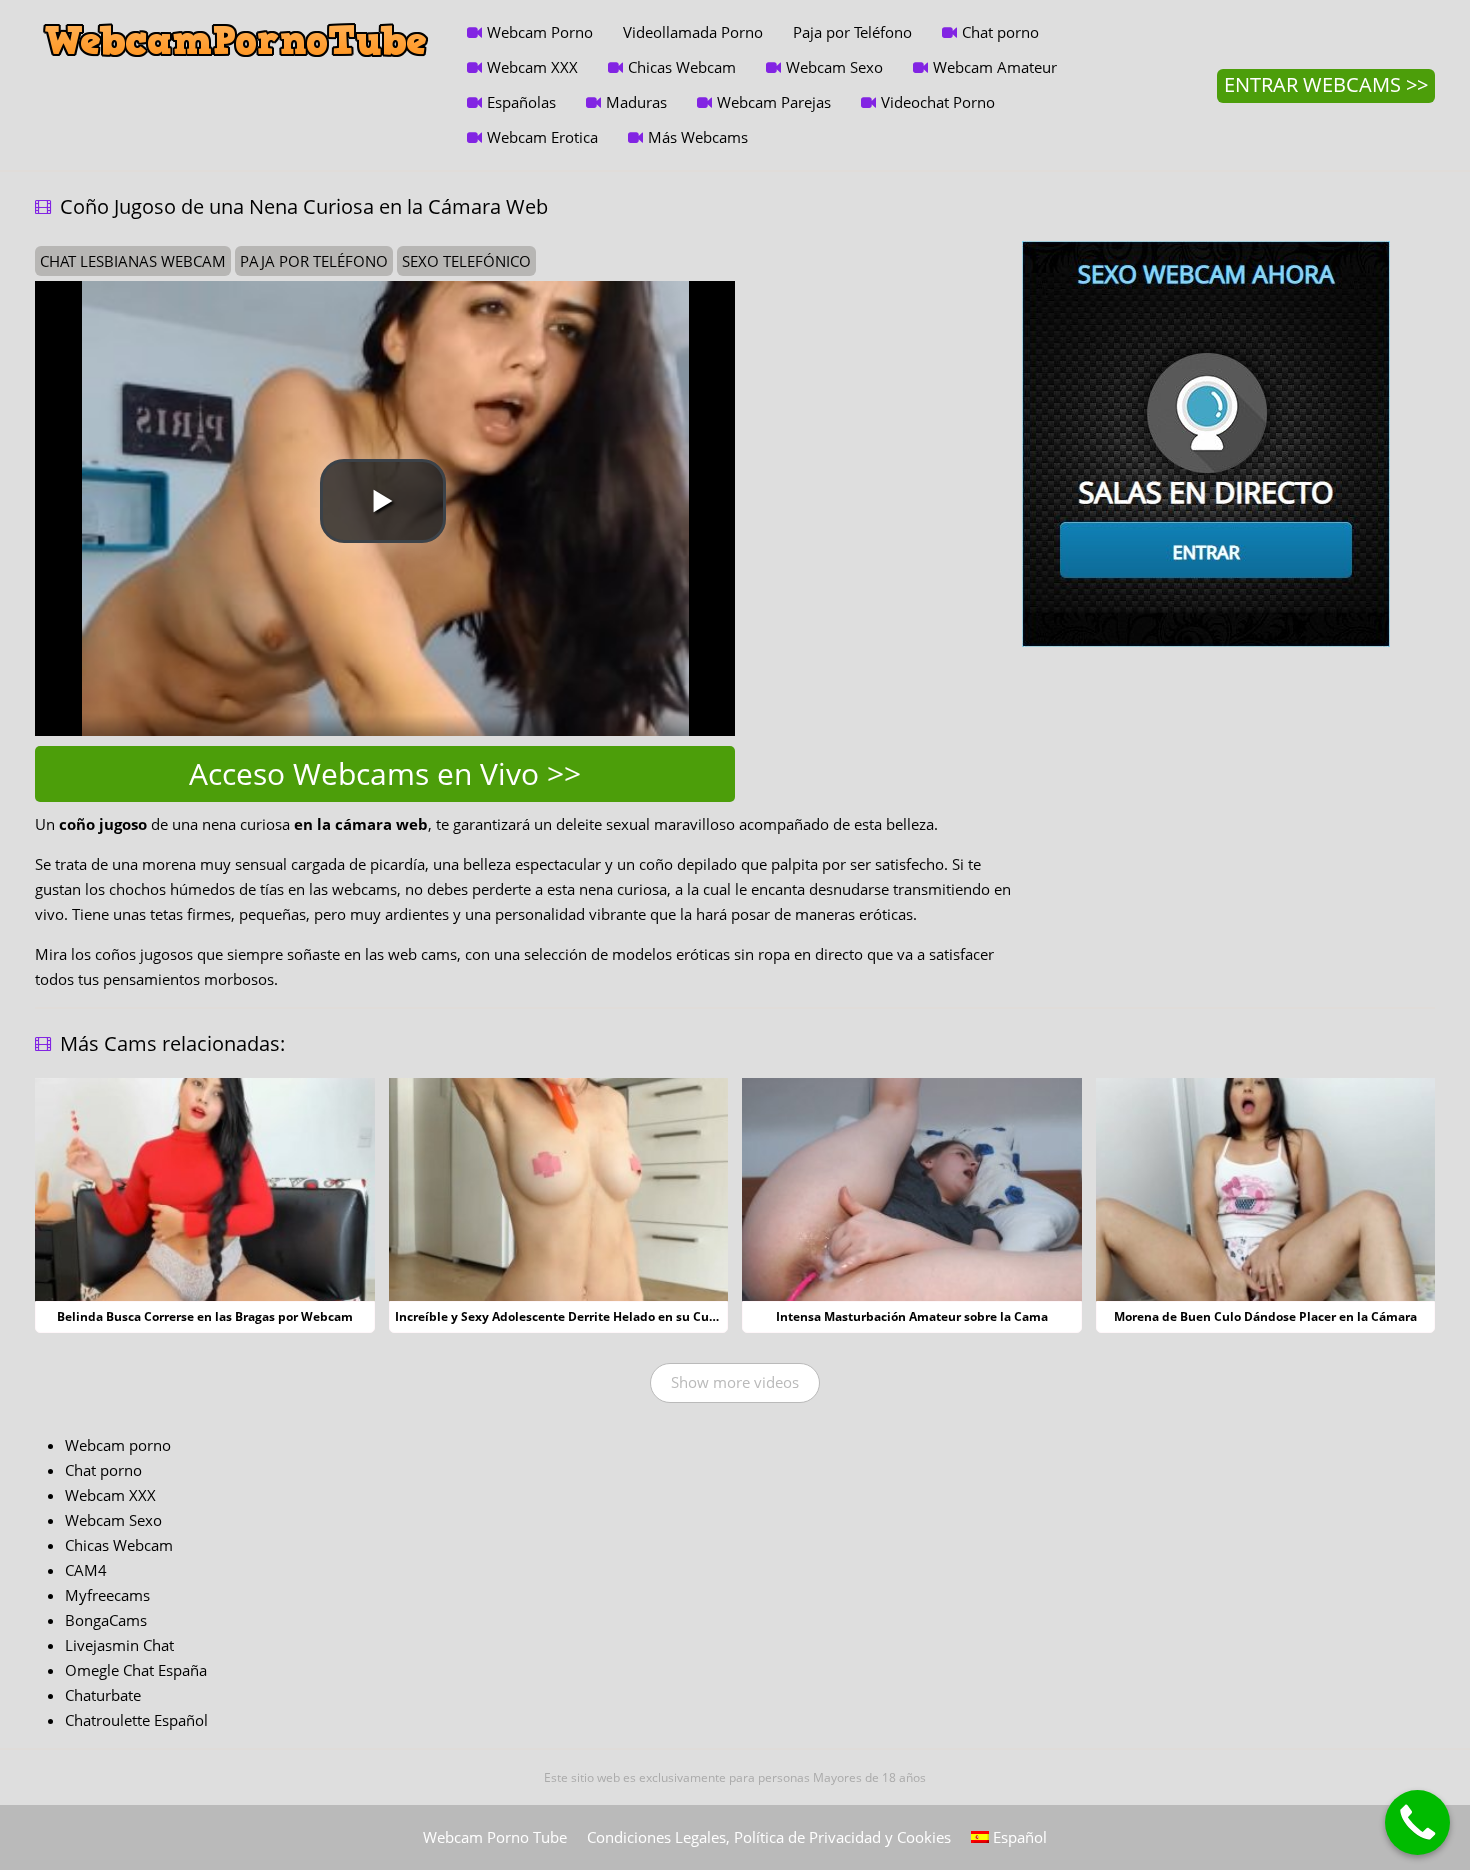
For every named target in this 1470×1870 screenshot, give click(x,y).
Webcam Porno (540, 32)
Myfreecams (107, 1595)
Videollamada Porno (693, 32)
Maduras (636, 102)
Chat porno (1000, 32)
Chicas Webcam (682, 67)
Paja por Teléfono (852, 32)
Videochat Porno (938, 102)
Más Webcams (698, 137)
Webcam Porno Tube (495, 1837)
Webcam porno (118, 1445)
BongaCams (106, 1620)
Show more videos (735, 1382)
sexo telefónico (466, 261)
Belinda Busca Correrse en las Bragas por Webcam (205, 1316)
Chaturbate (103, 1695)
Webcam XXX (532, 67)
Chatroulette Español (136, 1720)
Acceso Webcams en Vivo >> (385, 773)
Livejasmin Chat (119, 1645)
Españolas (521, 102)
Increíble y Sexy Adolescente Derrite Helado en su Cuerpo (565, 1316)
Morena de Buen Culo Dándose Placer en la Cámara (1265, 1316)
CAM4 (86, 1570)
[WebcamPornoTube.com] (236, 15)
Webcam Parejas (774, 102)
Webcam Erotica (542, 137)
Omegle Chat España (136, 1670)
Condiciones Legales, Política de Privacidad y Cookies (769, 1837)
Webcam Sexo (834, 67)
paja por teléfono (314, 261)
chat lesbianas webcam (133, 261)
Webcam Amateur (995, 67)
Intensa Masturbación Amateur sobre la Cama (912, 1316)
